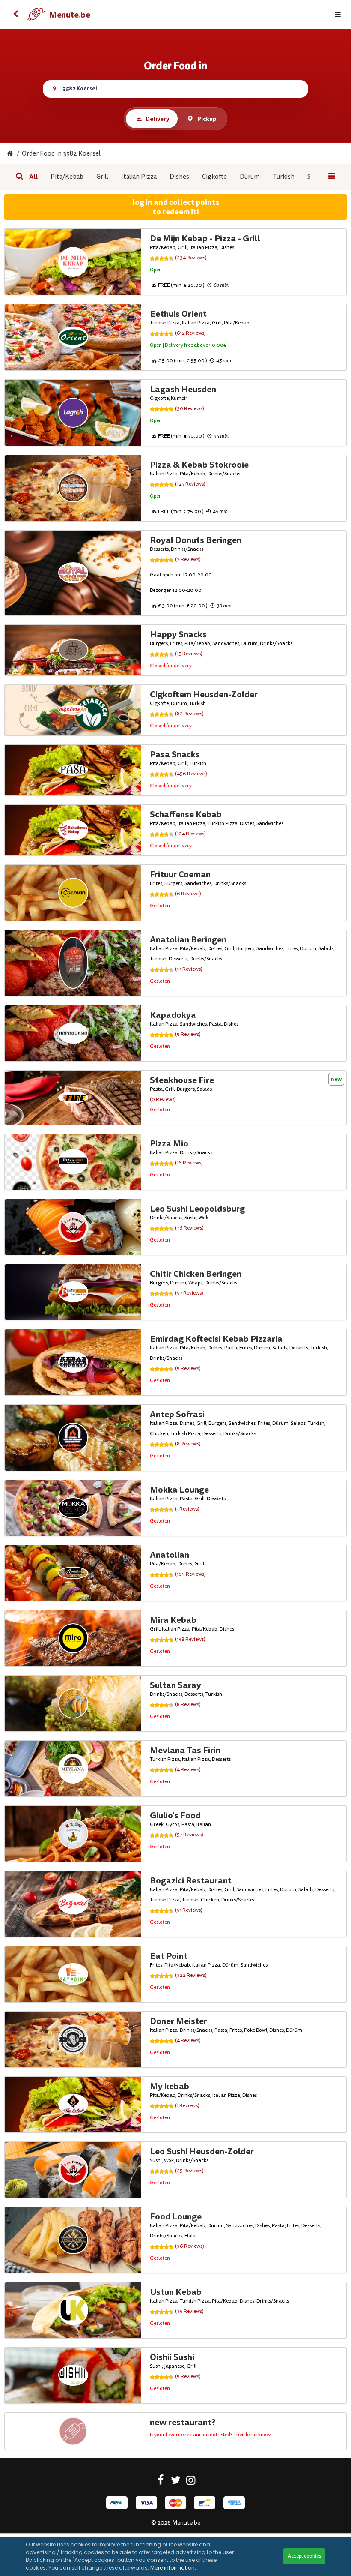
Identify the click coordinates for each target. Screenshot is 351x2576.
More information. (173, 2568)
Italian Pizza (139, 177)
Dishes (179, 177)
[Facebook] (161, 2482)
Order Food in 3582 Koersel (61, 154)
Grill (102, 177)
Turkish (284, 177)
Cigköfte (214, 177)
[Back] (15, 15)
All (33, 177)
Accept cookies (304, 2556)
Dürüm (250, 177)
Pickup (207, 119)
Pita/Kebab (67, 177)
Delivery (157, 119)
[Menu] (338, 15)
